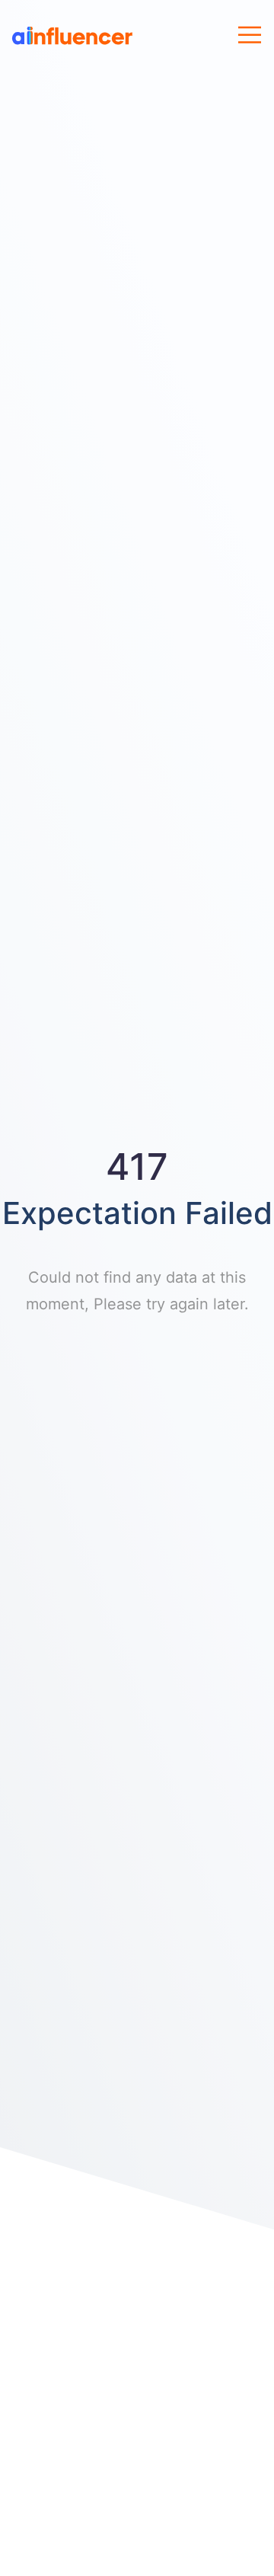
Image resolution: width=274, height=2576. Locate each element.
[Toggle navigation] (250, 35)
